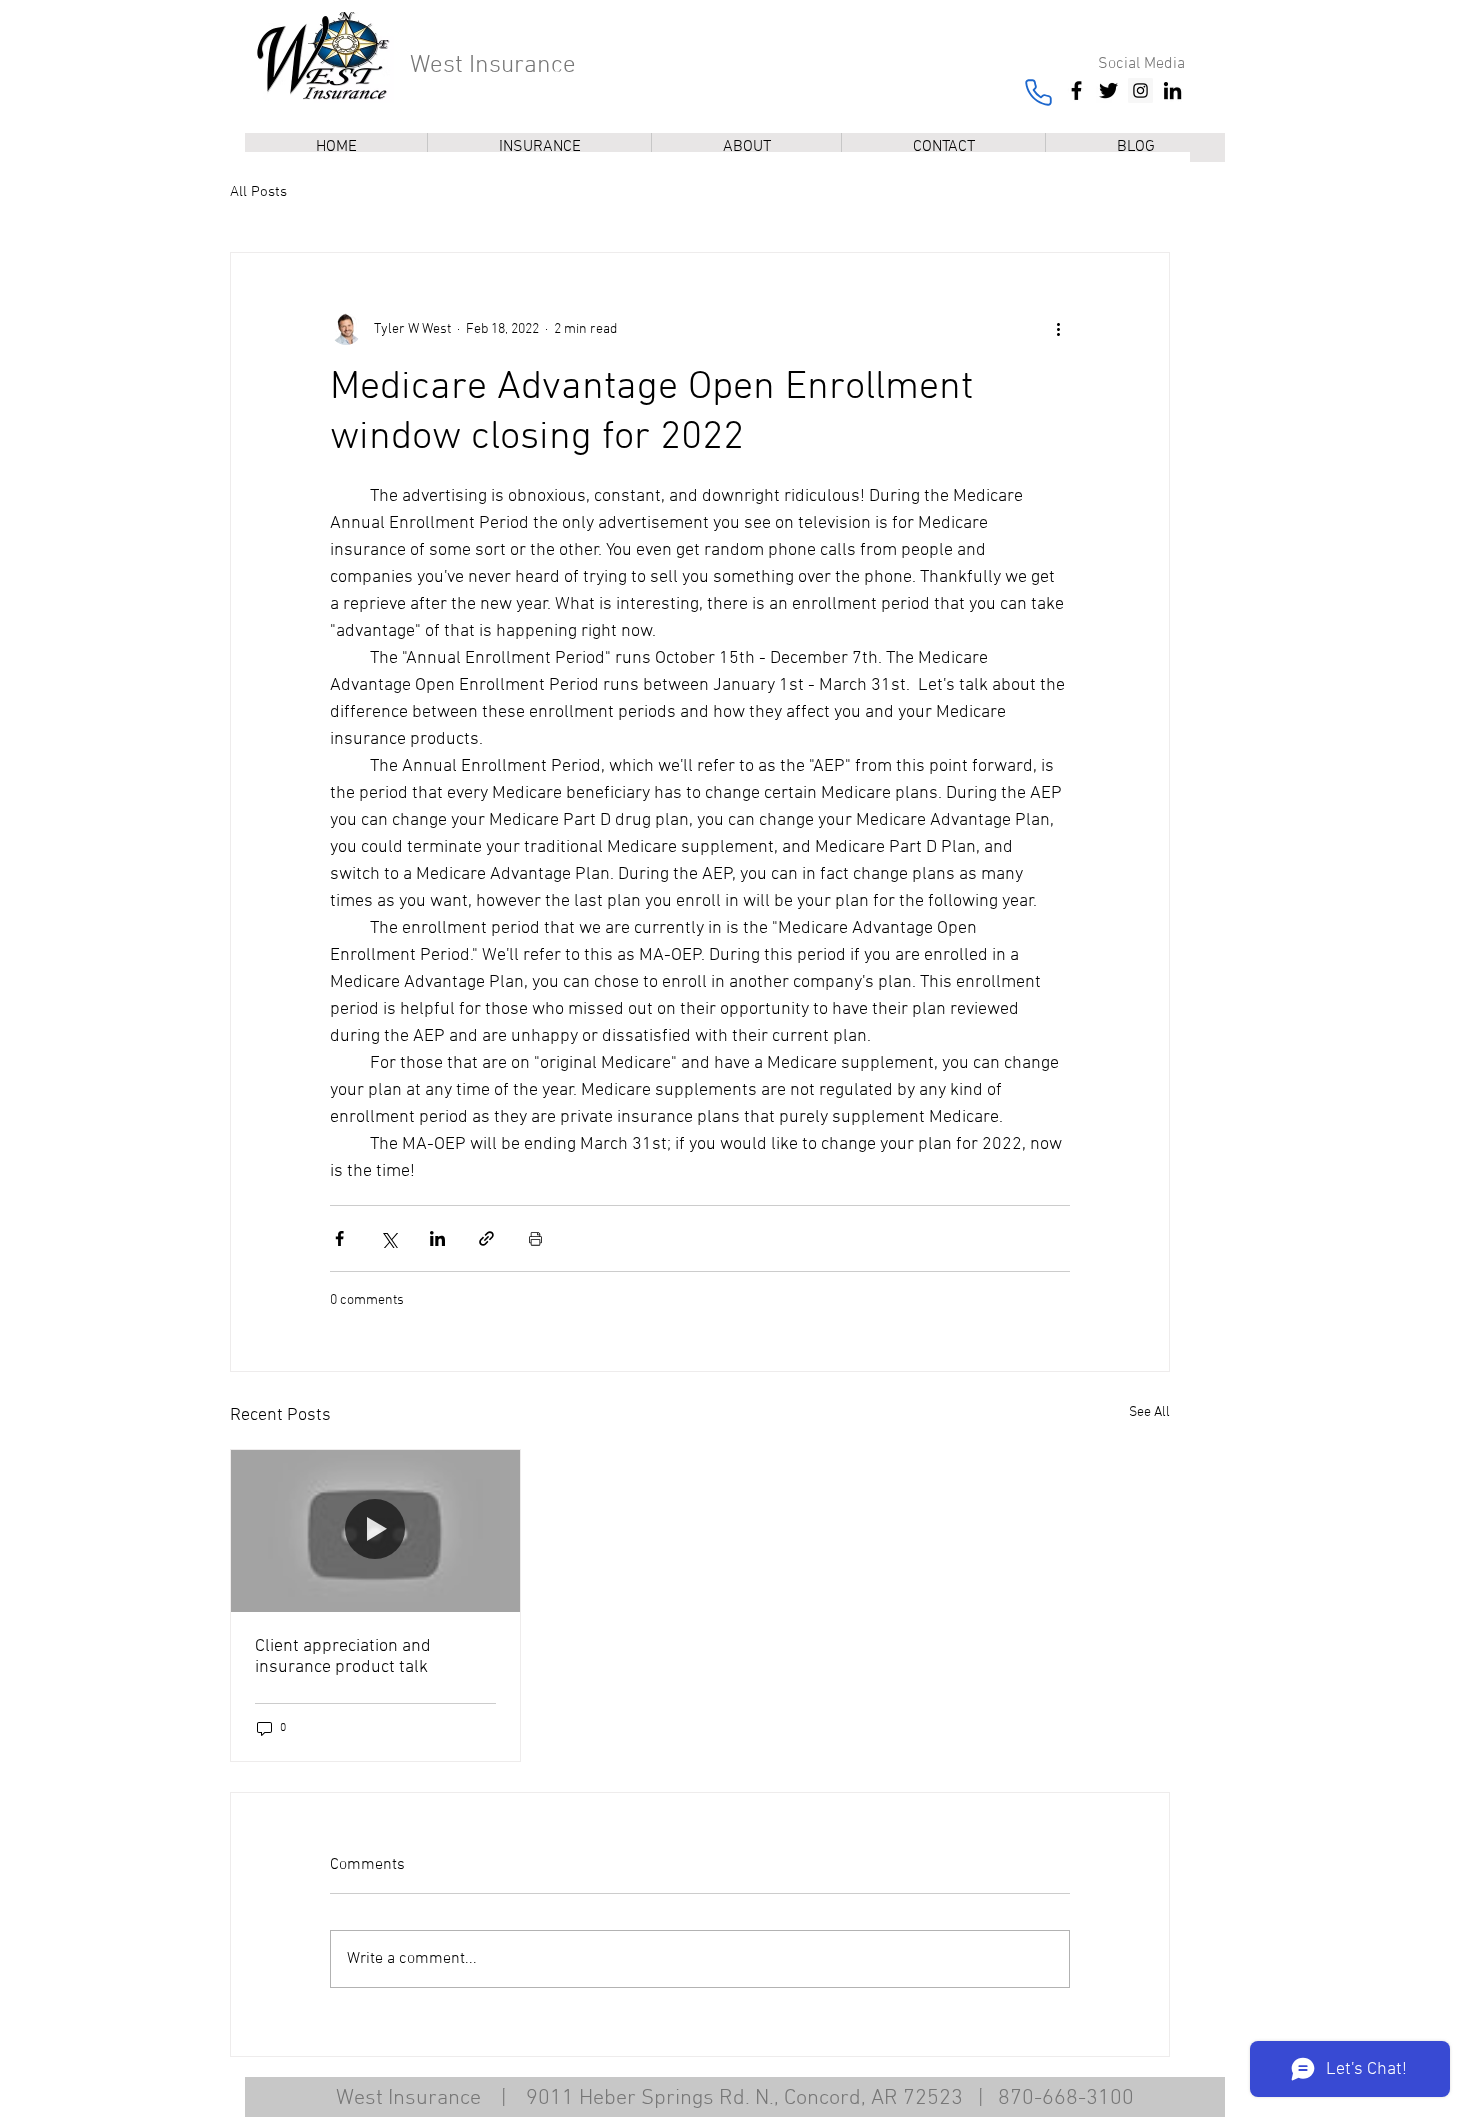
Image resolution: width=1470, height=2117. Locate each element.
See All (1149, 1412)
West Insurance (493, 66)
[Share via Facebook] (339, 1238)
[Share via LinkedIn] (437, 1238)
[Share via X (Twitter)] (388, 1238)
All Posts (258, 192)
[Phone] (1038, 92)
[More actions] (1058, 329)
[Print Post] (535, 1238)
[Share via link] (486, 1238)
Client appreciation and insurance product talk (343, 1657)
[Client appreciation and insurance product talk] (375, 1531)
